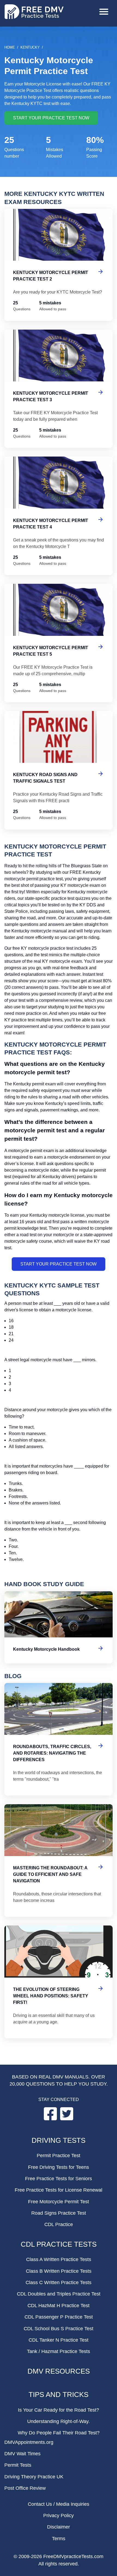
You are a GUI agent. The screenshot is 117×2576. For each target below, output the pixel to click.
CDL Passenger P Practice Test (59, 2317)
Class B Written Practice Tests (59, 2271)
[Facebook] (51, 2119)
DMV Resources (59, 2371)
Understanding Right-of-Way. (59, 2421)
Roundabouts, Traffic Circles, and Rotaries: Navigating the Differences (59, 1739)
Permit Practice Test (59, 2156)
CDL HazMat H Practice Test (59, 2306)
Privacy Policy (59, 2516)
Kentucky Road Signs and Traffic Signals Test (59, 770)
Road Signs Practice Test (59, 2213)
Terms (59, 2539)
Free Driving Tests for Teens (59, 2167)
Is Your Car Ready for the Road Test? (59, 2410)
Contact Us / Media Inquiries (59, 2504)
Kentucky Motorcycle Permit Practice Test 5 (59, 643)
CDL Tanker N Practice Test (59, 2340)
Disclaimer (59, 2527)
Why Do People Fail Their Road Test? (59, 2433)
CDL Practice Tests (59, 2244)
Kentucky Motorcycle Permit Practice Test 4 (59, 516)
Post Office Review (25, 2488)
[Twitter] (67, 2119)
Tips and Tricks (59, 2395)
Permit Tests (18, 2465)
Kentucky (30, 47)
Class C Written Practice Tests (59, 2282)
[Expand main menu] (104, 12)
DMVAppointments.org (29, 2442)
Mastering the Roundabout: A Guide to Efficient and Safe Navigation (59, 1861)
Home (10, 47)
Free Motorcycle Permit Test (59, 2202)
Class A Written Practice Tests (59, 2259)
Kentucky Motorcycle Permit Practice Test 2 (59, 265)
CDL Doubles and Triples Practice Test (59, 2294)
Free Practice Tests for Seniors (59, 2179)
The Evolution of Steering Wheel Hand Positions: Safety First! (59, 1982)
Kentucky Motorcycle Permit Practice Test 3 (59, 389)
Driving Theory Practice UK (34, 2477)
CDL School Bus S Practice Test (59, 2329)
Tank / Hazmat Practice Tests (59, 2351)
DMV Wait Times (22, 2454)
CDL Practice (59, 2224)
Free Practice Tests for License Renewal (59, 2190)
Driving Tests (59, 2140)
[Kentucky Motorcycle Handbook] (59, 1627)
